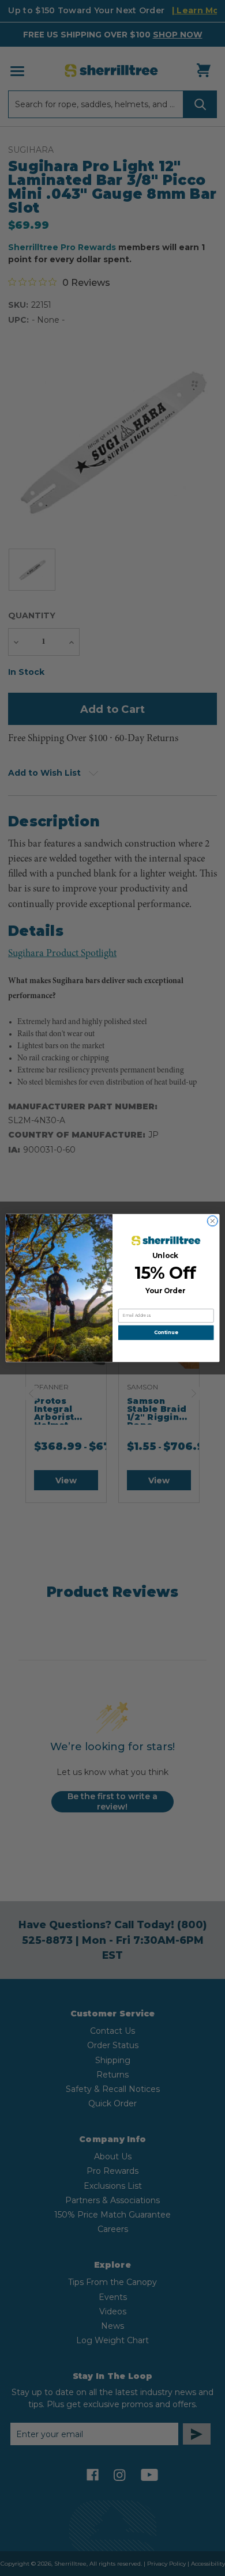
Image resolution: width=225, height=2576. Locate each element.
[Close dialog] (213, 1221)
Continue (166, 1332)
